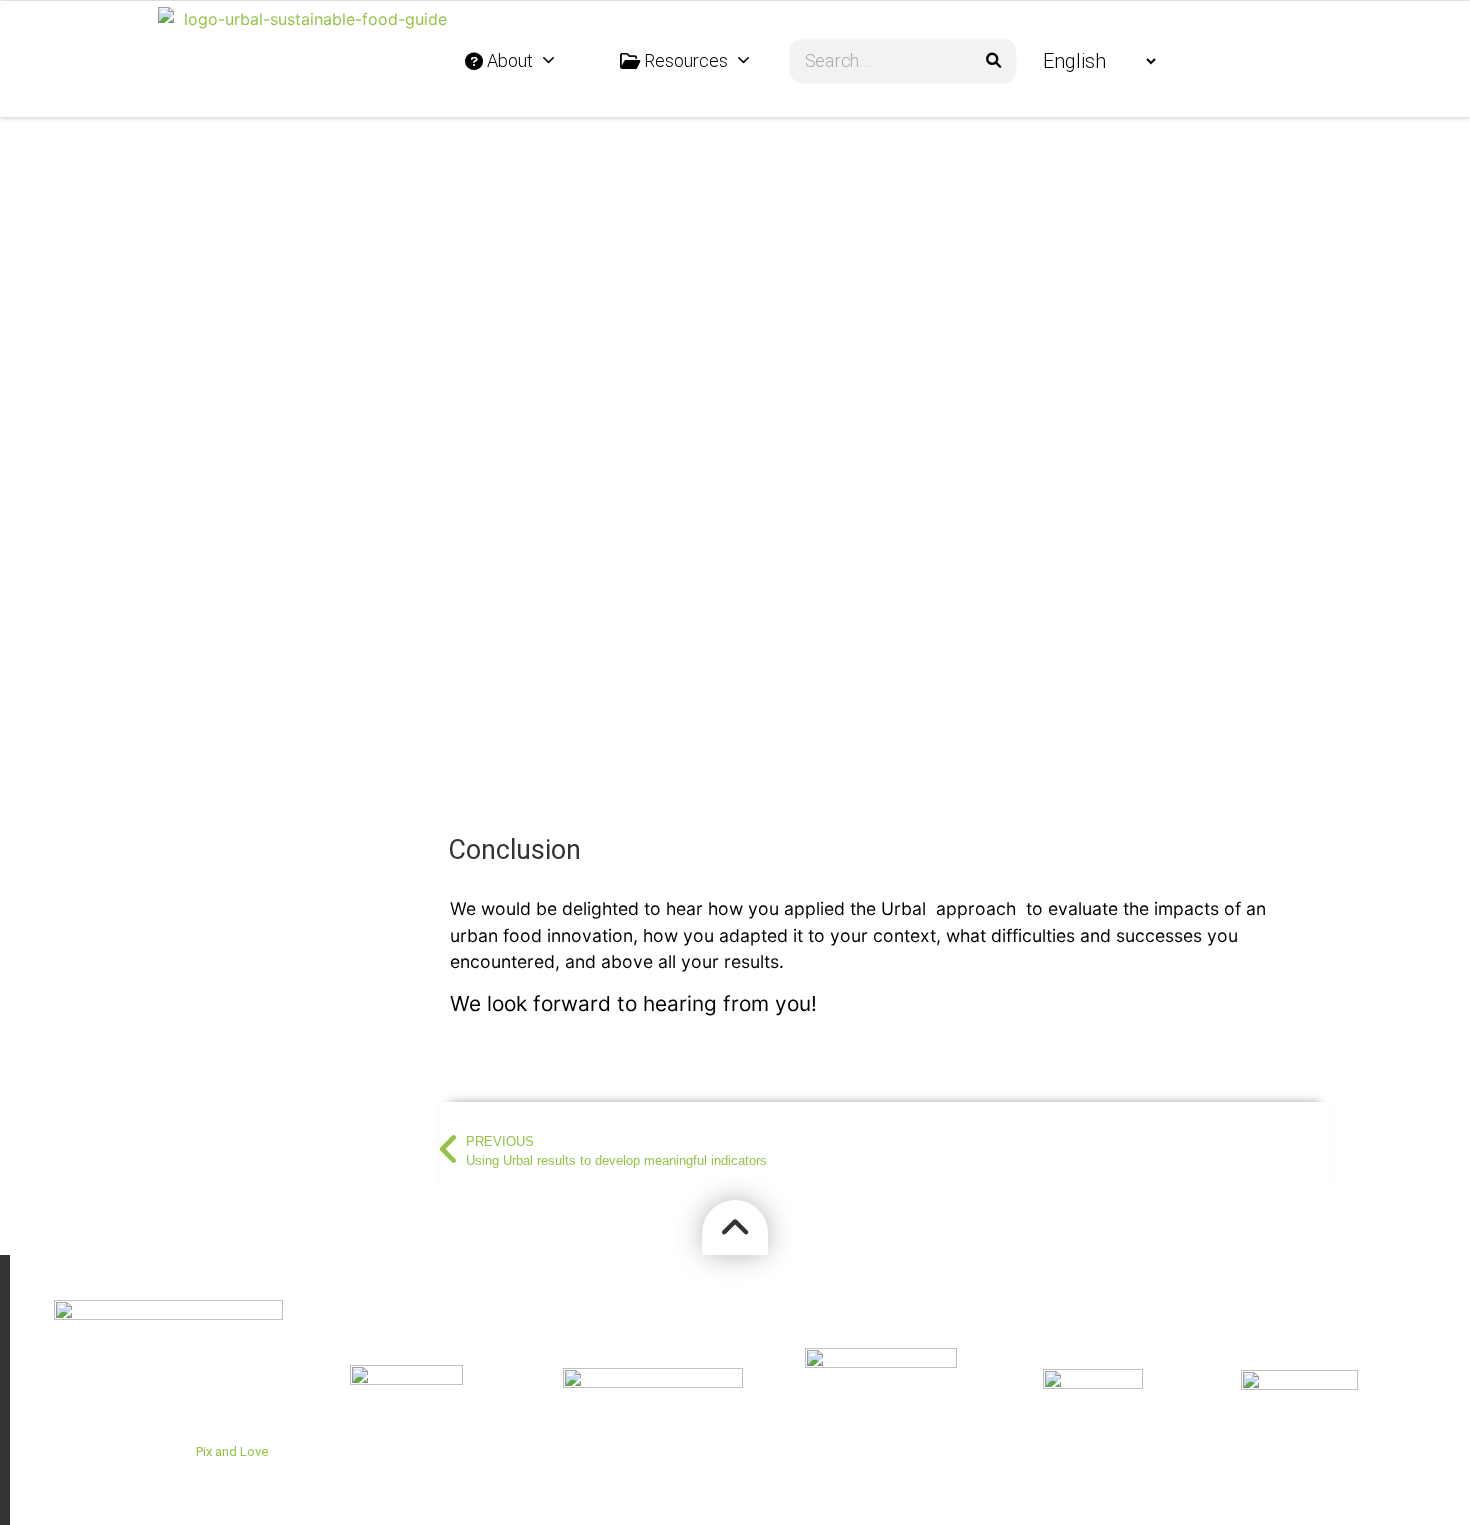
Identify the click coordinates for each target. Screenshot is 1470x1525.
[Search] (993, 60)
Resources (684, 60)
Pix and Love (232, 1451)
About (508, 60)
